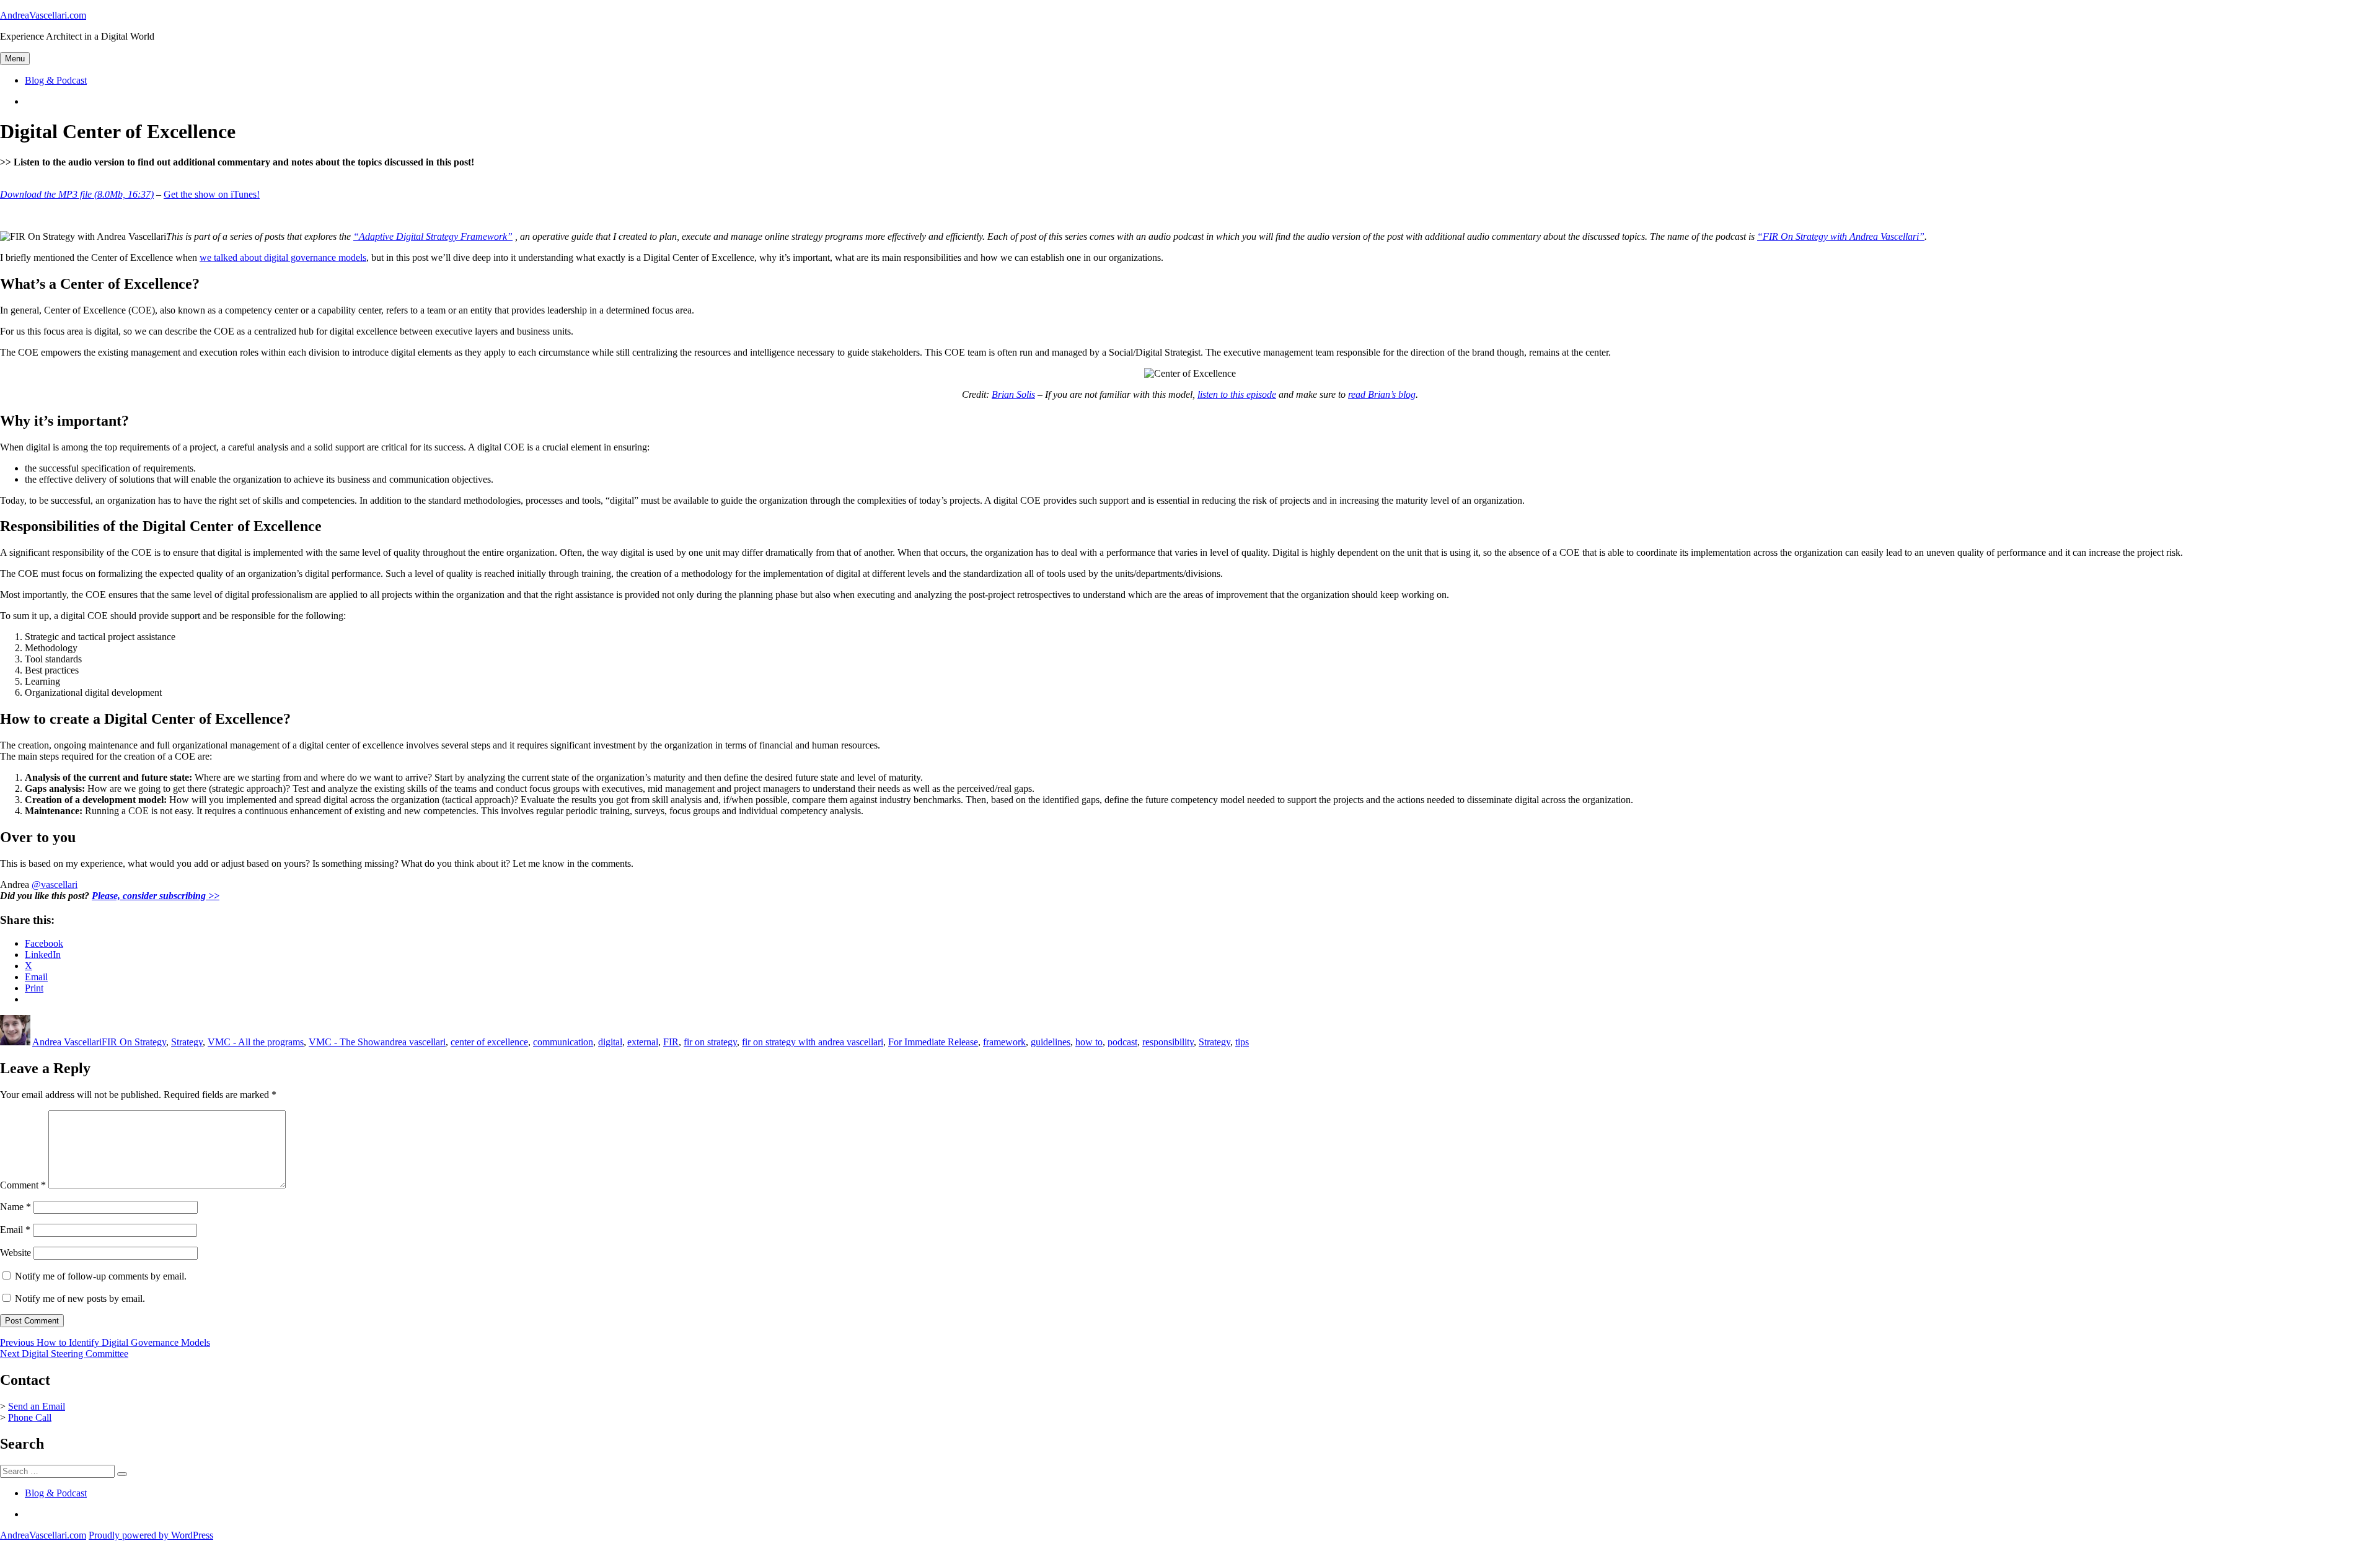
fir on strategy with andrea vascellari (813, 1042)
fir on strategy (710, 1042)
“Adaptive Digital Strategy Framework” (433, 236)
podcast (1122, 1042)
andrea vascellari (413, 1042)
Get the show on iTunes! (212, 194)
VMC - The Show (345, 1042)
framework (1004, 1042)
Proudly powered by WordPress (151, 1535)
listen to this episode (1237, 394)
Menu (15, 59)
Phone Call (30, 1417)
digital (610, 1042)
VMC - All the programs (256, 1042)
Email (15, 1230)
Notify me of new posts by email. (80, 1298)
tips (1242, 1042)
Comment (23, 1185)
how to (1089, 1042)
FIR (671, 1042)
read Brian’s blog (1382, 394)
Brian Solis (1013, 394)
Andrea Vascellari (67, 1042)
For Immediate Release (933, 1042)
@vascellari (55, 885)
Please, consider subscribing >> (156, 896)
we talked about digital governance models (283, 257)
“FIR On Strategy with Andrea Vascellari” (1841, 236)
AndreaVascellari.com (43, 15)
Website (15, 1253)
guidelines (1051, 1042)
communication (563, 1042)
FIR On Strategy (134, 1042)
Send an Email (37, 1406)
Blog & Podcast (56, 80)
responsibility (1168, 1042)
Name (15, 1207)
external (643, 1042)
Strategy (187, 1042)
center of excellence (489, 1042)
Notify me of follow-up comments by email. (101, 1276)
